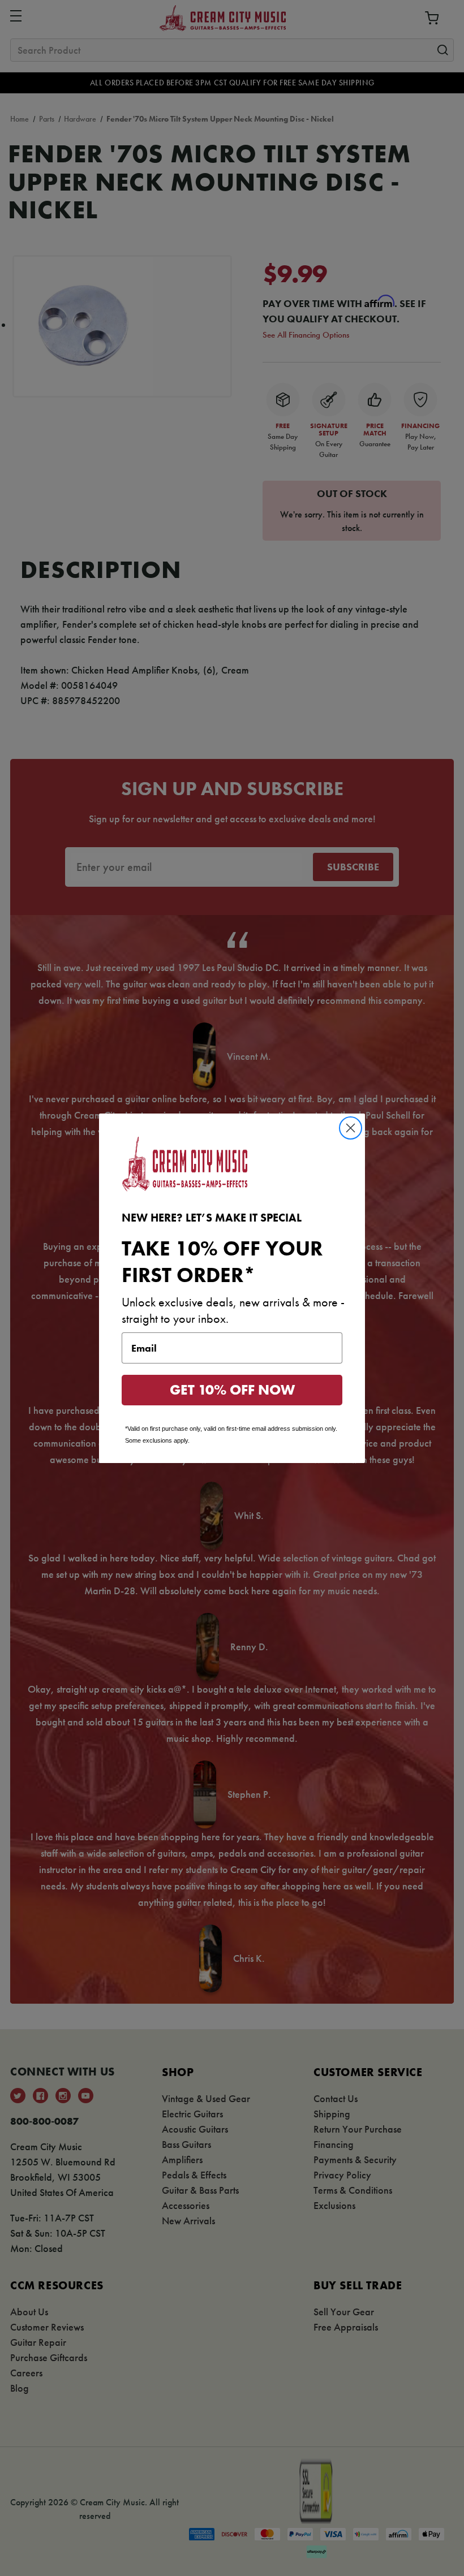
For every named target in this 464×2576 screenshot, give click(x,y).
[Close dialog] (351, 1128)
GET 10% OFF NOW (232, 1390)
